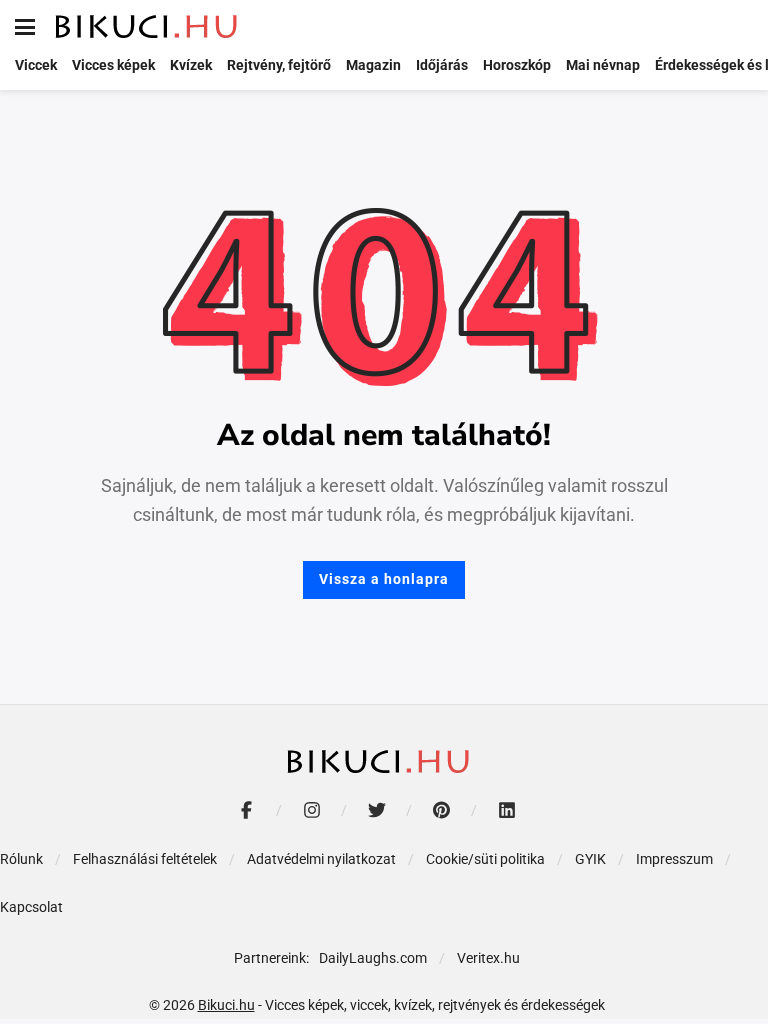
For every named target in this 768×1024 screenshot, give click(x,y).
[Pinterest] (441, 809)
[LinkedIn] (506, 809)
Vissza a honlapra (384, 579)
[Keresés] (738, 27)
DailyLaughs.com (373, 958)
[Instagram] (311, 809)
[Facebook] (246, 809)
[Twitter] (376, 809)
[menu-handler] (25, 27)
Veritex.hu (488, 958)
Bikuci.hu (226, 1005)
